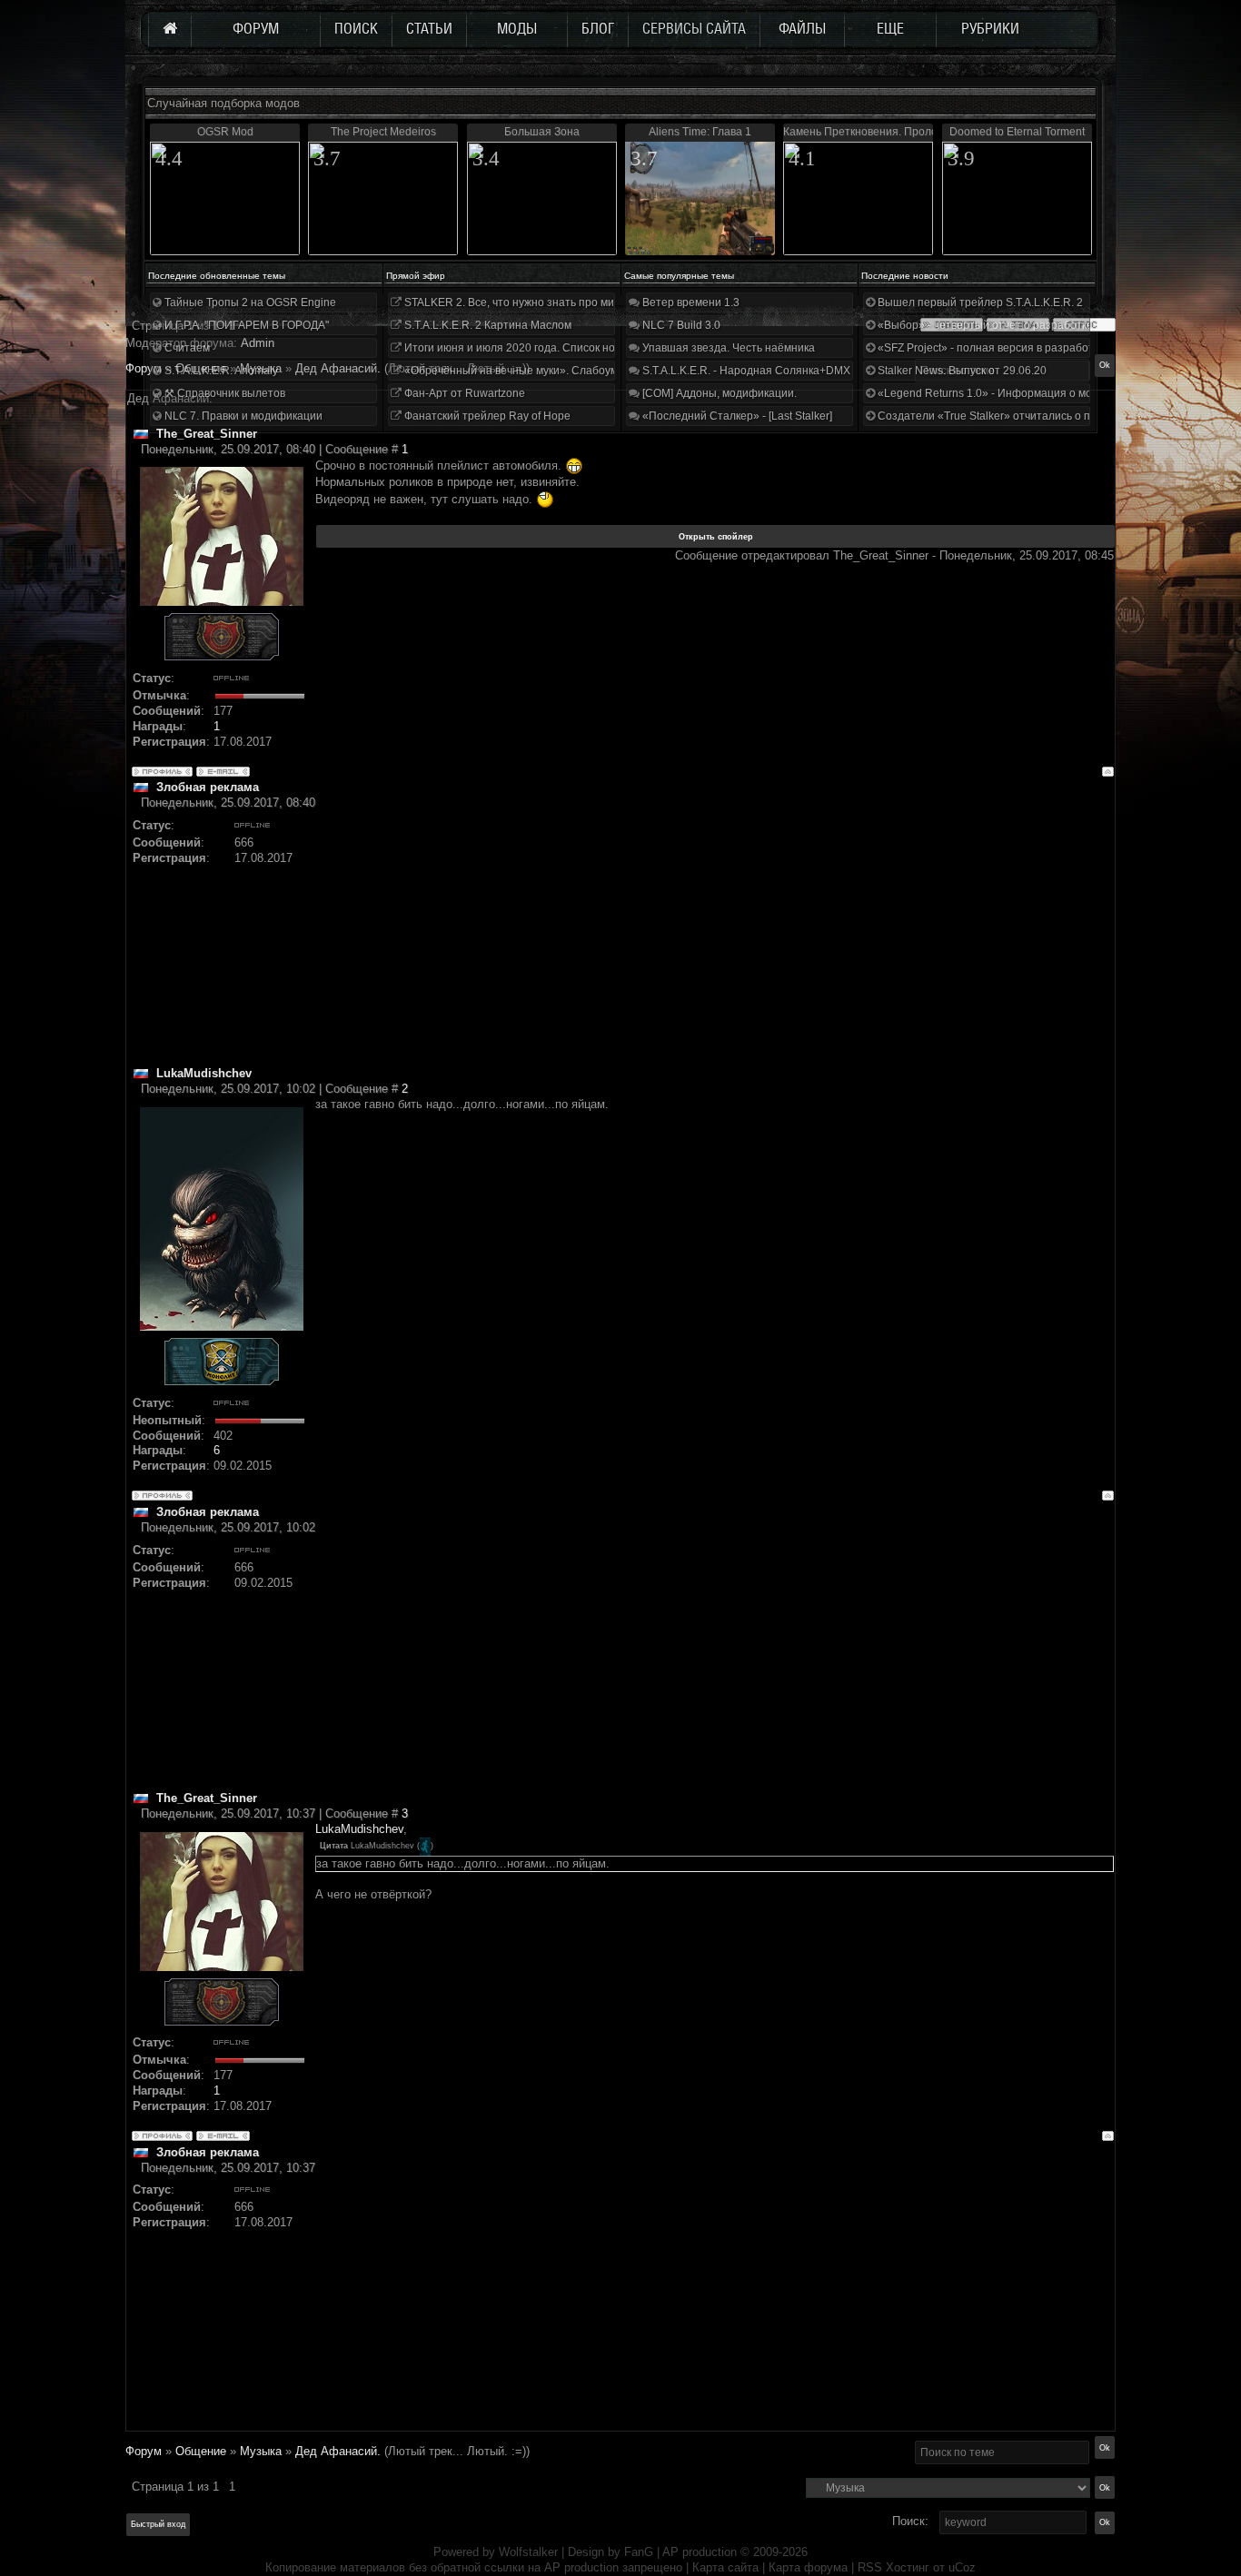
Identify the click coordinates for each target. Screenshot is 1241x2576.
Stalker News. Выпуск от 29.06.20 (961, 371)
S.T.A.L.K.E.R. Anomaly (220, 371)
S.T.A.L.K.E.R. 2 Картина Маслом (486, 325)
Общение (201, 2451)
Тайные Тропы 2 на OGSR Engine (249, 302)
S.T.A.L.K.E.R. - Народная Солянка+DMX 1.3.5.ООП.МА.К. (788, 371)
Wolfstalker (528, 2552)
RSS (870, 2567)
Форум (144, 368)
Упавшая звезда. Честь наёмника (727, 348)
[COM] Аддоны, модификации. (718, 393)
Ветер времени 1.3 (690, 302)
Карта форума (808, 2567)
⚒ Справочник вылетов (223, 393)
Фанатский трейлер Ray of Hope (486, 416)
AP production (700, 2552)
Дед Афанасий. (338, 2451)
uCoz (962, 2567)
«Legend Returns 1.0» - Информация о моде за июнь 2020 (1026, 393)
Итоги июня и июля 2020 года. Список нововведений (539, 348)
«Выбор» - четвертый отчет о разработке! (985, 325)
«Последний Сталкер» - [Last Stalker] (736, 416)
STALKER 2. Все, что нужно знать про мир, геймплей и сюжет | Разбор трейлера (610, 302)
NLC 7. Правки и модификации (242, 416)
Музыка (261, 2451)
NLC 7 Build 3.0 (680, 325)
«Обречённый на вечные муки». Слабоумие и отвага (539, 371)
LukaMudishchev (359, 1829)
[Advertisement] (715, 938)
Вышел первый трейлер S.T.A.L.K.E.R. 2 (979, 302)
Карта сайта (725, 2567)
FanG (640, 2552)
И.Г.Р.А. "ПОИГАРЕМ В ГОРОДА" (245, 325)
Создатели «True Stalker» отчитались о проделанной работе (1034, 416)
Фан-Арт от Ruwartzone (463, 393)
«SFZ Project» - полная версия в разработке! (991, 348)
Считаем (186, 348)
